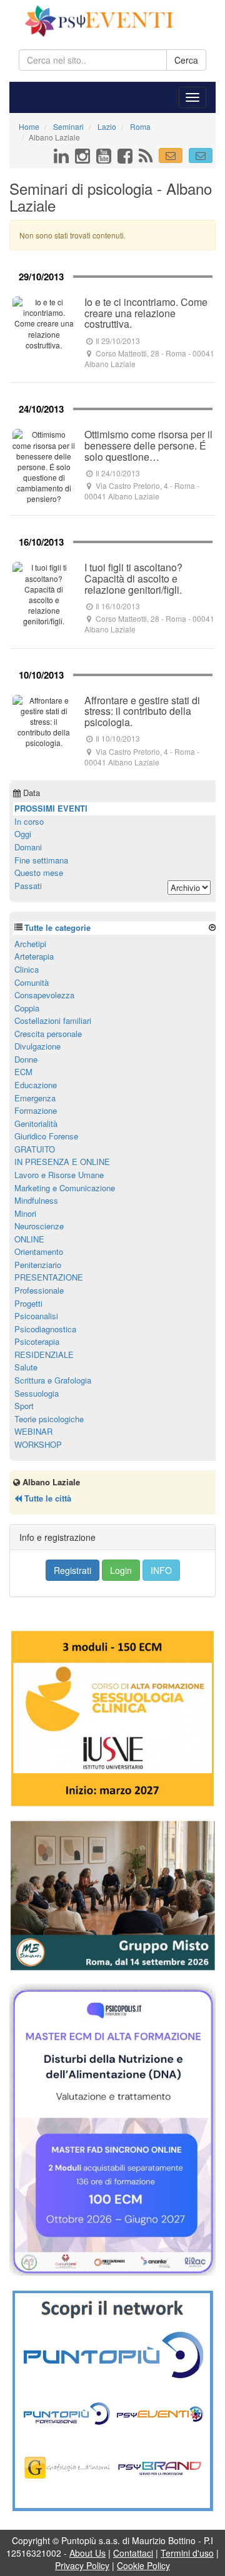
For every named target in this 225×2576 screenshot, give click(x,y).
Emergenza (35, 1098)
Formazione (36, 1110)
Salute (26, 1367)
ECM (23, 1072)
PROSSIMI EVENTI (51, 808)
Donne (26, 1059)
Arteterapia (34, 956)
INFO (161, 1570)
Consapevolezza (44, 995)
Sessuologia (37, 1393)
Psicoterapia (37, 1341)
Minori (25, 1213)
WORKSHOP (38, 1444)
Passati (28, 886)
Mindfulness (36, 1200)
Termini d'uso (187, 2553)
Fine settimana (41, 860)
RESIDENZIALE (44, 1354)
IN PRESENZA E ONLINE (62, 1162)
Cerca (186, 60)
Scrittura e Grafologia (53, 1380)
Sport (24, 1406)
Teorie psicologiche (49, 1419)
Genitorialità (36, 1123)
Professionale (39, 1290)
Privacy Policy (82, 2565)
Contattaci (133, 2553)
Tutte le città (47, 1498)
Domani (28, 847)
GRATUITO (35, 1149)
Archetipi (30, 944)
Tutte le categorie (57, 927)
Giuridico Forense (46, 1136)
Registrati (72, 1570)
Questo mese (39, 873)
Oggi (23, 834)
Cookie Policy (143, 2565)
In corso (29, 821)
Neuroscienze (39, 1226)
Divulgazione (37, 1046)
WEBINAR (33, 1431)
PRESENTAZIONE (49, 1277)
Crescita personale (48, 1034)
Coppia (27, 1008)
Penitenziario (38, 1265)
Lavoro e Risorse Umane (59, 1175)
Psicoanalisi (36, 1316)
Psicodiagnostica (45, 1329)
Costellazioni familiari (53, 1020)
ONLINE (29, 1239)
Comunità (32, 982)
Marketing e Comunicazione (65, 1188)
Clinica (27, 969)
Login (121, 1570)
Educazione (36, 1085)
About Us (87, 2553)
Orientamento (39, 1251)
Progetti (28, 1303)
